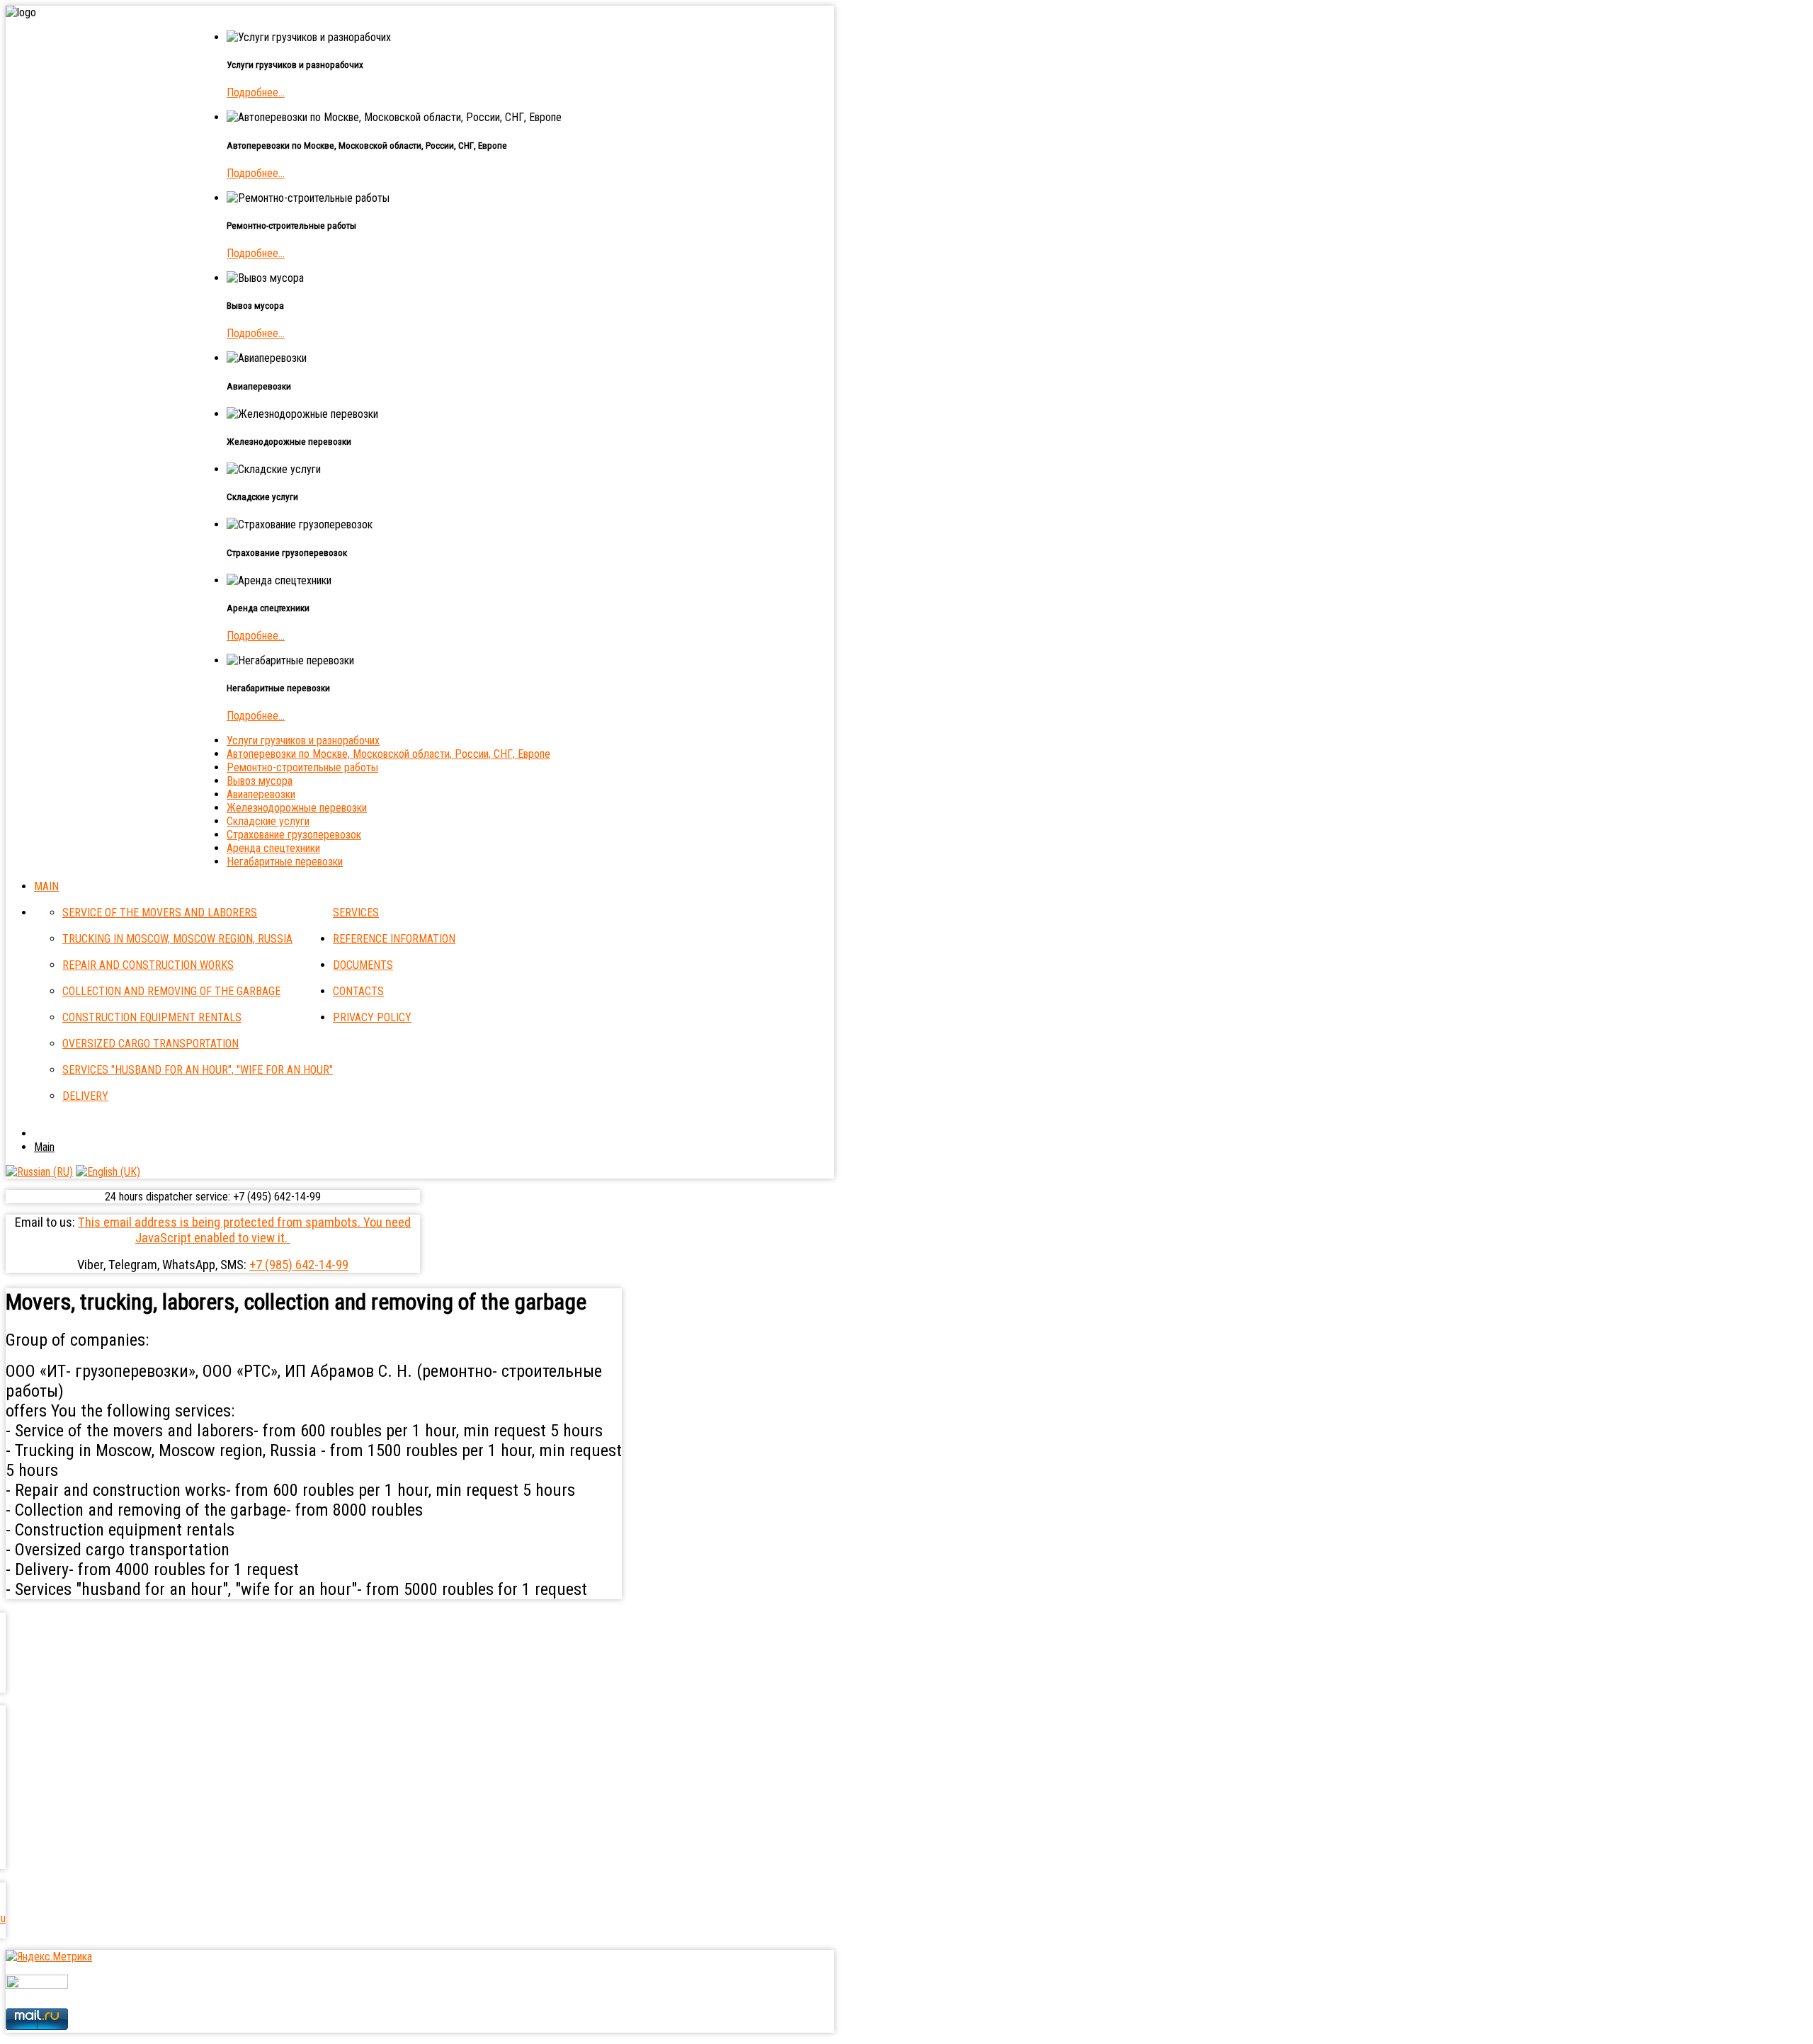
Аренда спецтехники (273, 848)
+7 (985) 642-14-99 (299, 1265)
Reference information (394, 939)
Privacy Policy (372, 1017)
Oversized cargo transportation (150, 1044)
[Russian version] (39, 1172)
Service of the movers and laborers (160, 913)
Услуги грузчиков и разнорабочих (303, 740)
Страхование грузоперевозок (294, 835)
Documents (363, 965)
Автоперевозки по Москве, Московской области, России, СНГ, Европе (388, 754)
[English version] (108, 1172)
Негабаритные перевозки (285, 862)
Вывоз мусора (260, 781)
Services (356, 913)
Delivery (85, 1096)
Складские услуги (268, 821)
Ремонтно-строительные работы (302, 767)
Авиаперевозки (261, 794)
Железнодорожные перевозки (297, 808)
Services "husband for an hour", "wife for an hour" (198, 1070)
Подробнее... (256, 92)
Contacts (358, 991)
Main (46, 886)
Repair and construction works (148, 965)
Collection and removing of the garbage (171, 991)
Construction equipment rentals (152, 1017)
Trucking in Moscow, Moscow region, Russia (177, 939)
